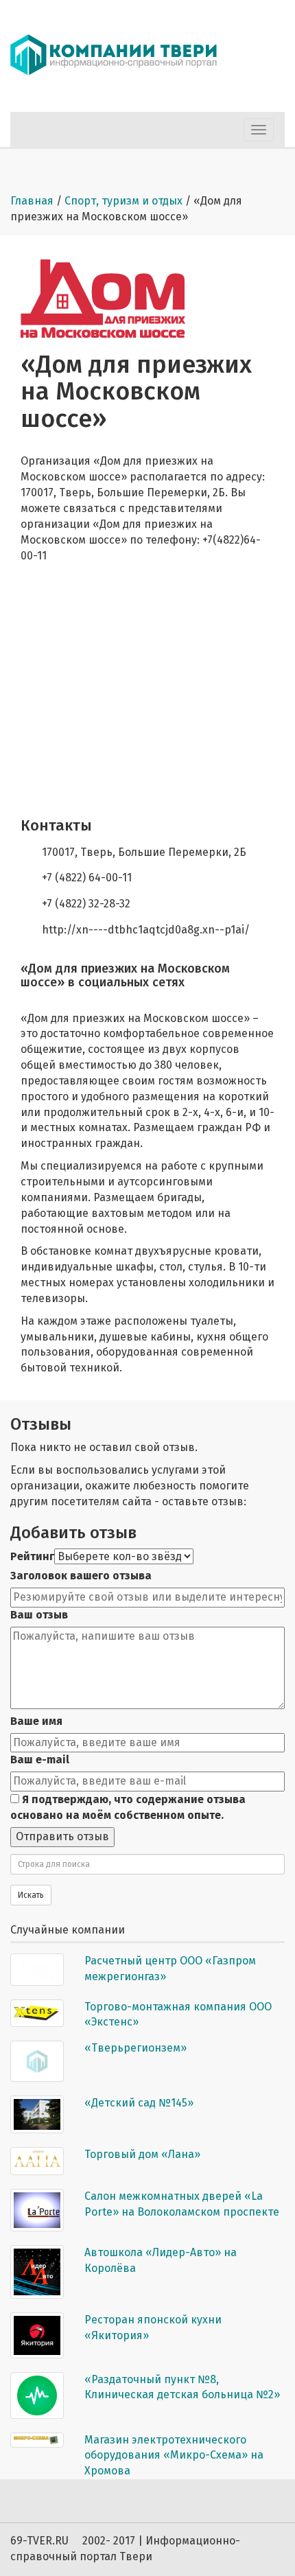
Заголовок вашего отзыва (81, 1576)
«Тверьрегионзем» (135, 2048)
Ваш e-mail (40, 1760)
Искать (31, 1895)
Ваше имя (36, 1721)
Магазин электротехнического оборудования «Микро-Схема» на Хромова (174, 2456)
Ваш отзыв (39, 1615)
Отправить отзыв (62, 1836)
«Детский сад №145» (139, 2103)
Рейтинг (32, 1556)
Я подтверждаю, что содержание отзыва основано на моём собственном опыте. (128, 1807)
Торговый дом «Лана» (142, 2154)
